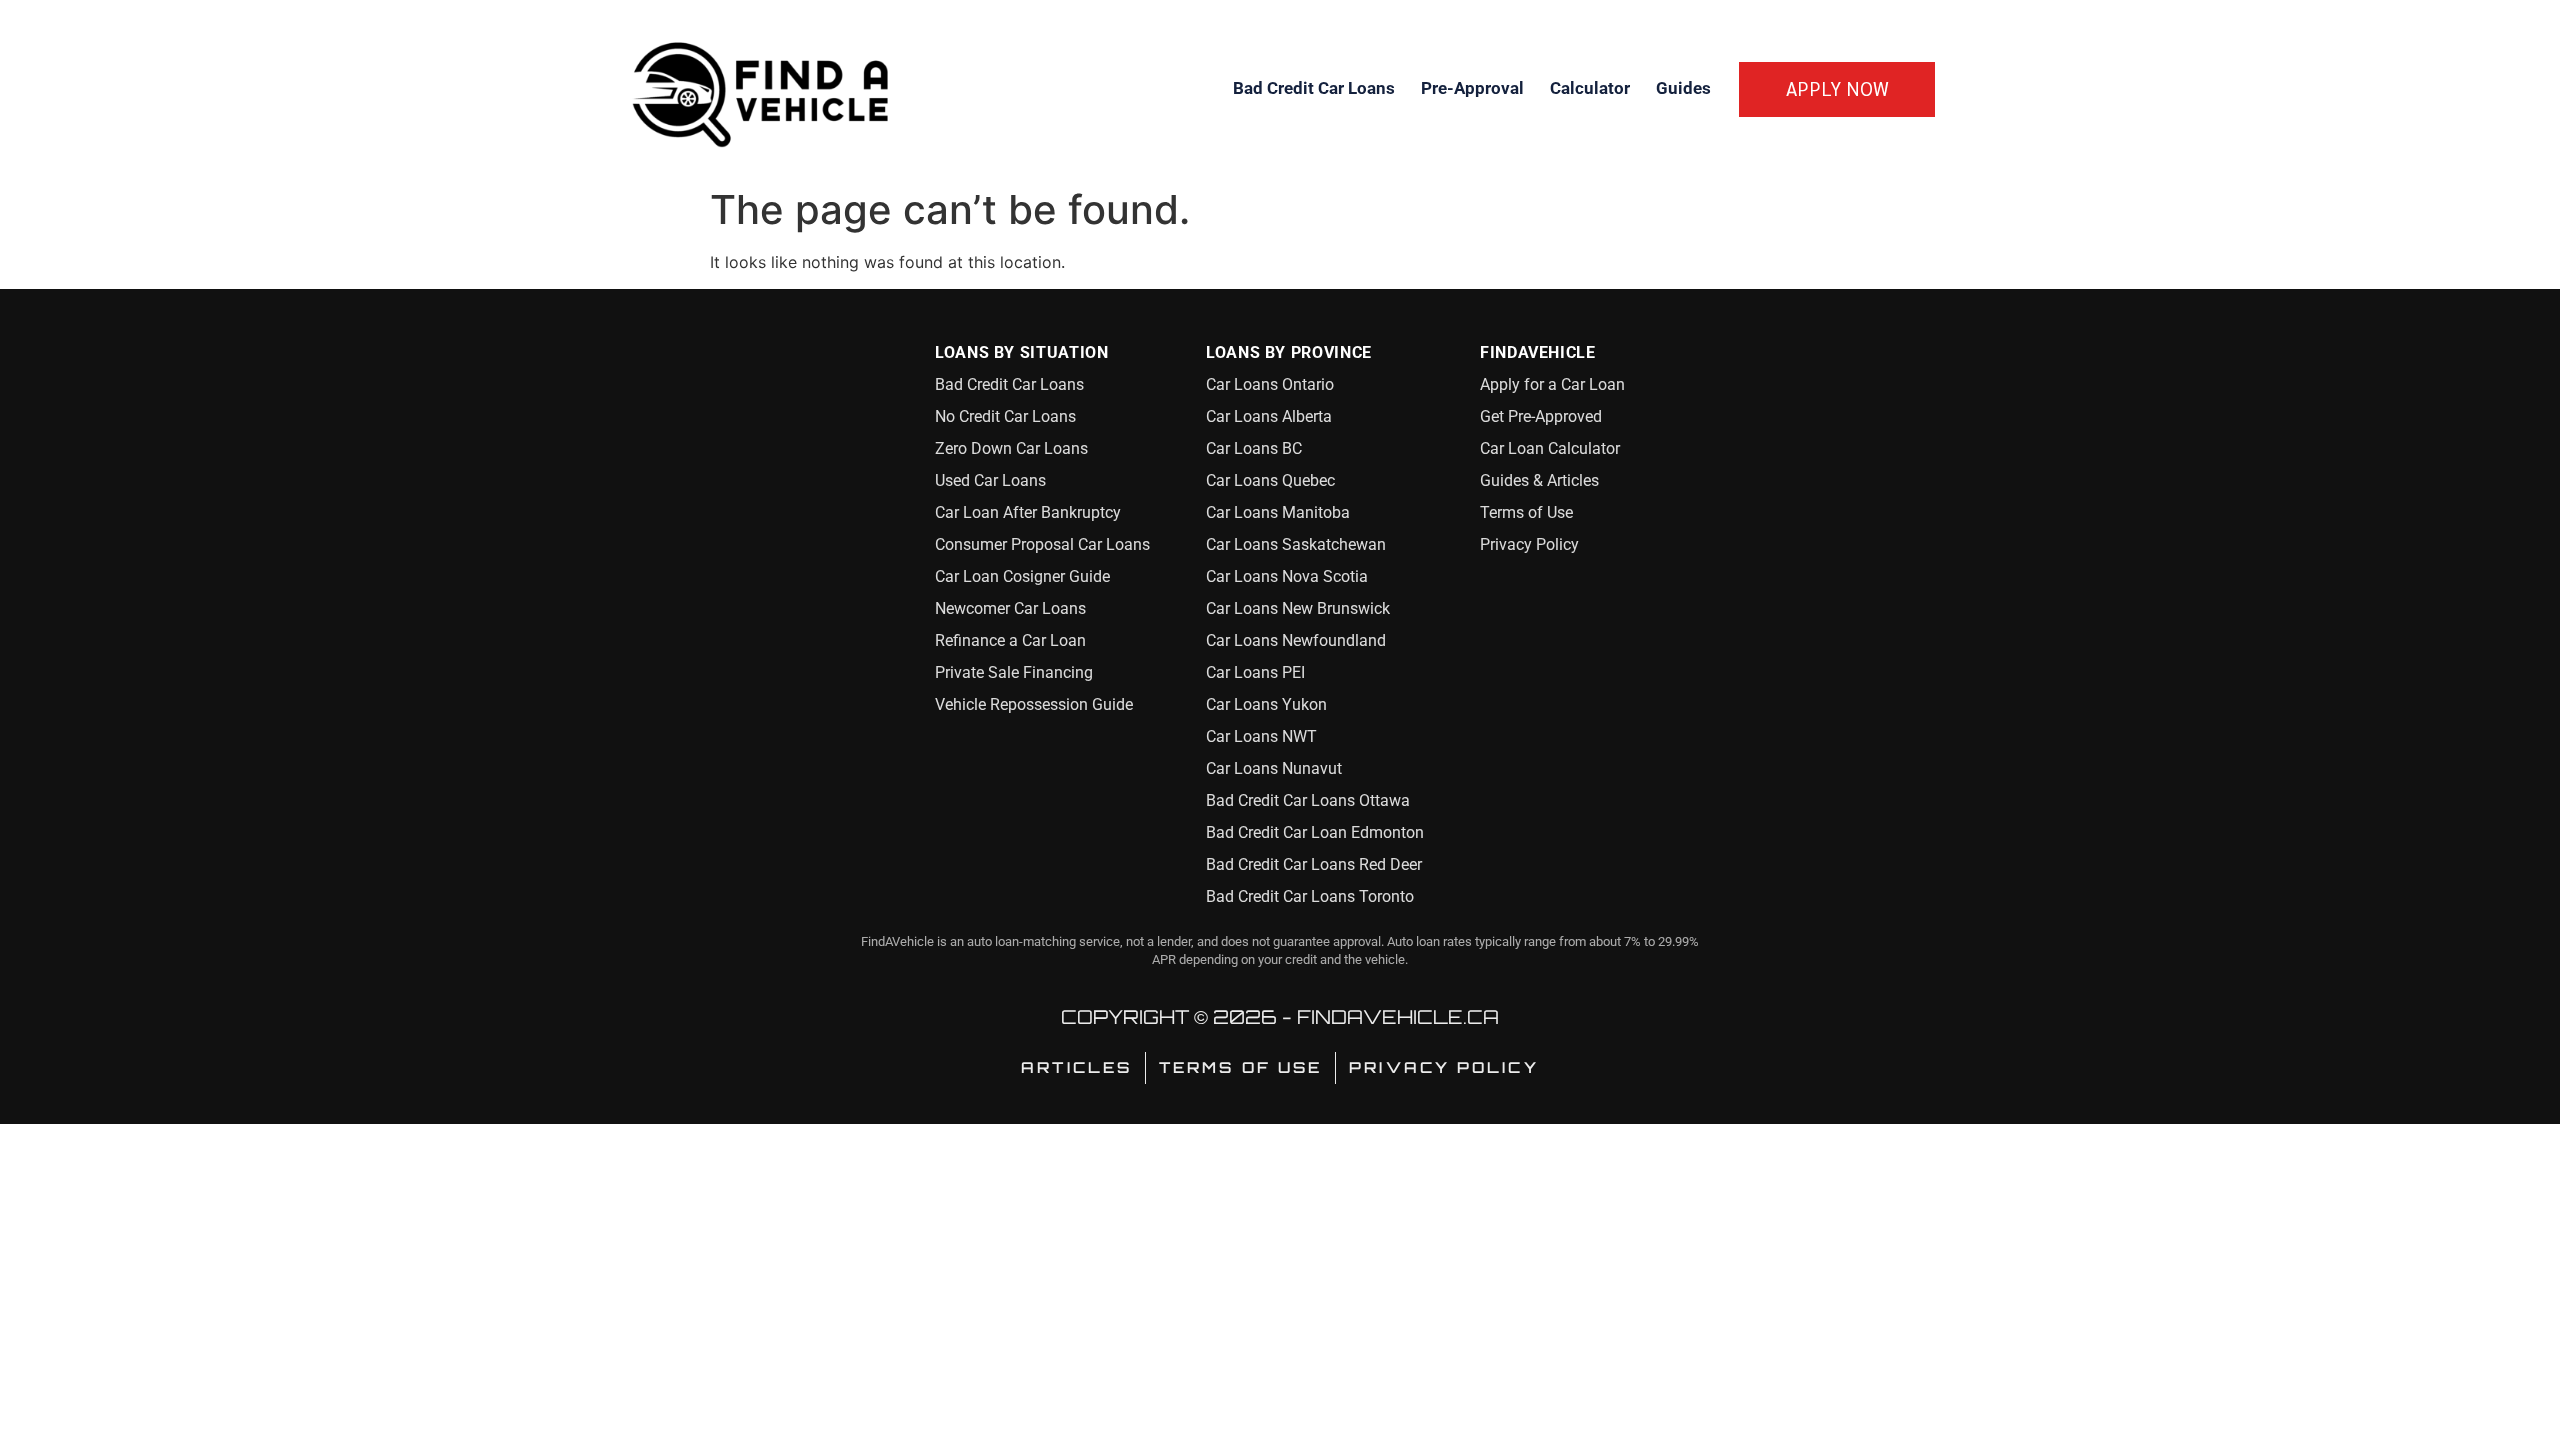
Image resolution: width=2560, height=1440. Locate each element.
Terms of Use (1526, 512)
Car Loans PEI (1255, 672)
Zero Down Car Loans (1011, 448)
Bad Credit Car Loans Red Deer (1314, 864)
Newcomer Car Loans (1010, 608)
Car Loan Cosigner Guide (1022, 576)
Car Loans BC (1254, 448)
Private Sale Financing (1014, 672)
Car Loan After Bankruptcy (1028, 512)
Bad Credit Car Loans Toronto (1310, 896)
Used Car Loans (990, 480)
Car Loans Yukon (1266, 704)
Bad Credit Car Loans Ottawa (1308, 800)
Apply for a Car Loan (1552, 384)
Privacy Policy (1529, 544)
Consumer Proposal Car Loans (1042, 544)
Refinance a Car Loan (1010, 640)
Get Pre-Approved (1541, 416)
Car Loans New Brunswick (1298, 608)
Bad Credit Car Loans (1314, 88)
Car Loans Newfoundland (1296, 640)
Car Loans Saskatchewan (1296, 544)
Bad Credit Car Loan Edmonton (1315, 832)
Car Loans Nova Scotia (1287, 576)
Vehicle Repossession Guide (1034, 704)
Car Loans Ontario (1270, 384)
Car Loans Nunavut (1274, 768)
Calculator (1590, 88)
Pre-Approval (1472, 88)
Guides (1683, 88)
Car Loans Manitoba (1278, 512)
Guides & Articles (1539, 480)
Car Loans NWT (1261, 736)
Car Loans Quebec (1270, 480)
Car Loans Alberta (1269, 416)
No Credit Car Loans (1005, 416)
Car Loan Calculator (1550, 448)
